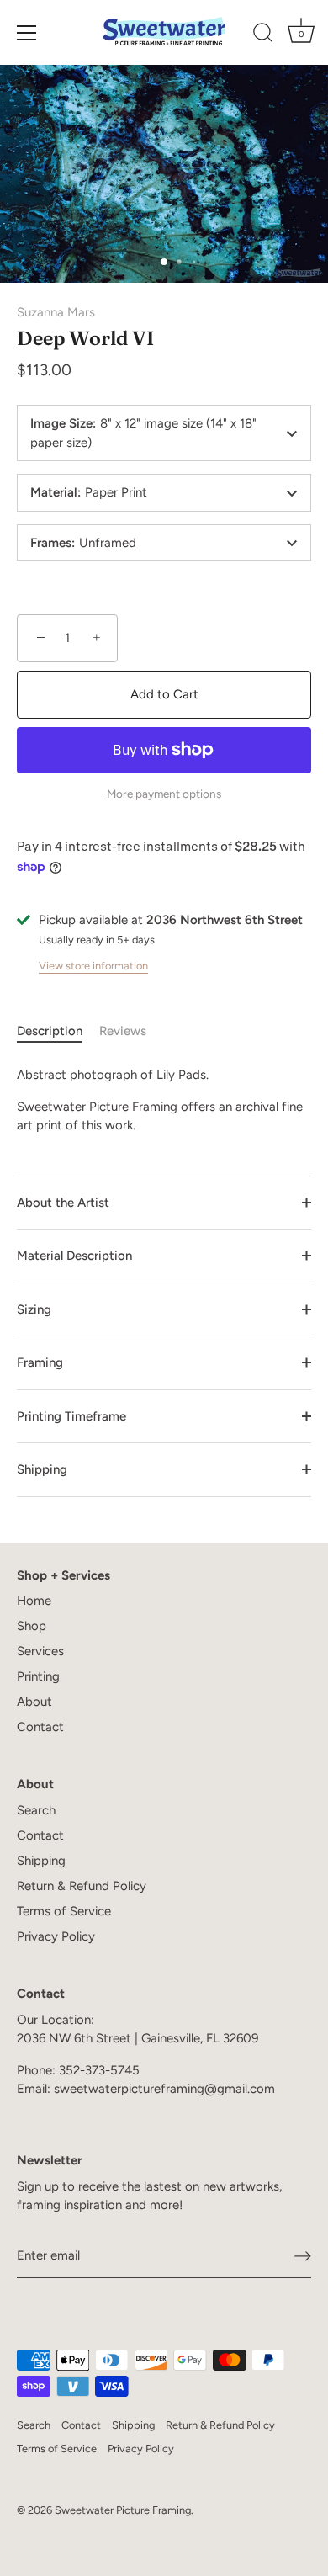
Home (34, 1601)
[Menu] (27, 33)
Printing (38, 1676)
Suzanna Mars (56, 312)
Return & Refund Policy (82, 1886)
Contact (40, 1727)
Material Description (74, 1256)
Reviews (123, 1031)
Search (36, 1810)
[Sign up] (303, 2256)
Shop (32, 1626)
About (34, 1702)
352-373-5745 (99, 2070)
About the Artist (63, 1203)
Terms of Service (64, 1911)
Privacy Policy (56, 1936)
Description (50, 1031)
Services (40, 1651)
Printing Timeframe (71, 1416)
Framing (40, 1362)
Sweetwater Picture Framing (123, 2510)
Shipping (42, 1469)
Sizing (34, 1309)
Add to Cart (164, 694)
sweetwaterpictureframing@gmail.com (164, 2089)
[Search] (263, 35)
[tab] (58, 1031)
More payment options (164, 794)
